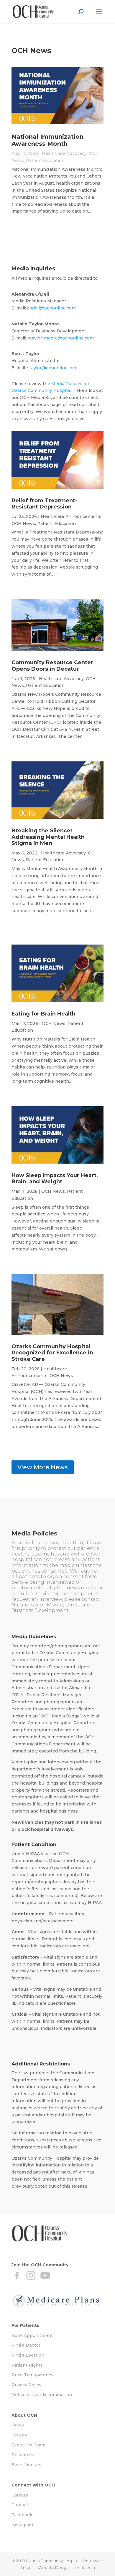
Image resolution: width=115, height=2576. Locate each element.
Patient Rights (27, 2365)
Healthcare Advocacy (64, 153)
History (19, 2435)
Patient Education (45, 160)
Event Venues (26, 2465)
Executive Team (28, 2445)
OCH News (23, 524)
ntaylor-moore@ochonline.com (60, 338)
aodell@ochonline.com (51, 308)
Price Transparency (32, 2375)
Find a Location (28, 2355)
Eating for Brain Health (43, 1014)
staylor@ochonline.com (52, 368)
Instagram (22, 2525)
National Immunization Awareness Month (47, 140)
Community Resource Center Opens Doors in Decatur (52, 666)
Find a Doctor (26, 2345)
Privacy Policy (26, 2385)
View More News (43, 1467)
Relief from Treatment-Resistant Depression (44, 504)
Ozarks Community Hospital (53, 2561)
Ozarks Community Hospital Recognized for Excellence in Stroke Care (52, 1353)
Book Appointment (32, 2335)
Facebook (22, 2515)
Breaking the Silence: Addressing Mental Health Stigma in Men (48, 837)
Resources (23, 2455)
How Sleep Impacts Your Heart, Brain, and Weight (55, 1179)
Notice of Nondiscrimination (42, 2395)
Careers (20, 2495)
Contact (20, 2505)
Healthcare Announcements (71, 516)
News (18, 2425)
